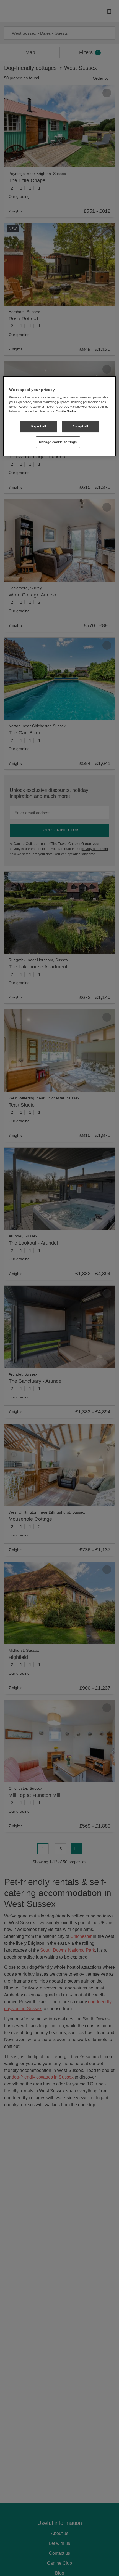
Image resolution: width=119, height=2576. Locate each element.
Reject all (39, 426)
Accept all (80, 426)
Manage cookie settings (58, 442)
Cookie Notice (66, 411)
